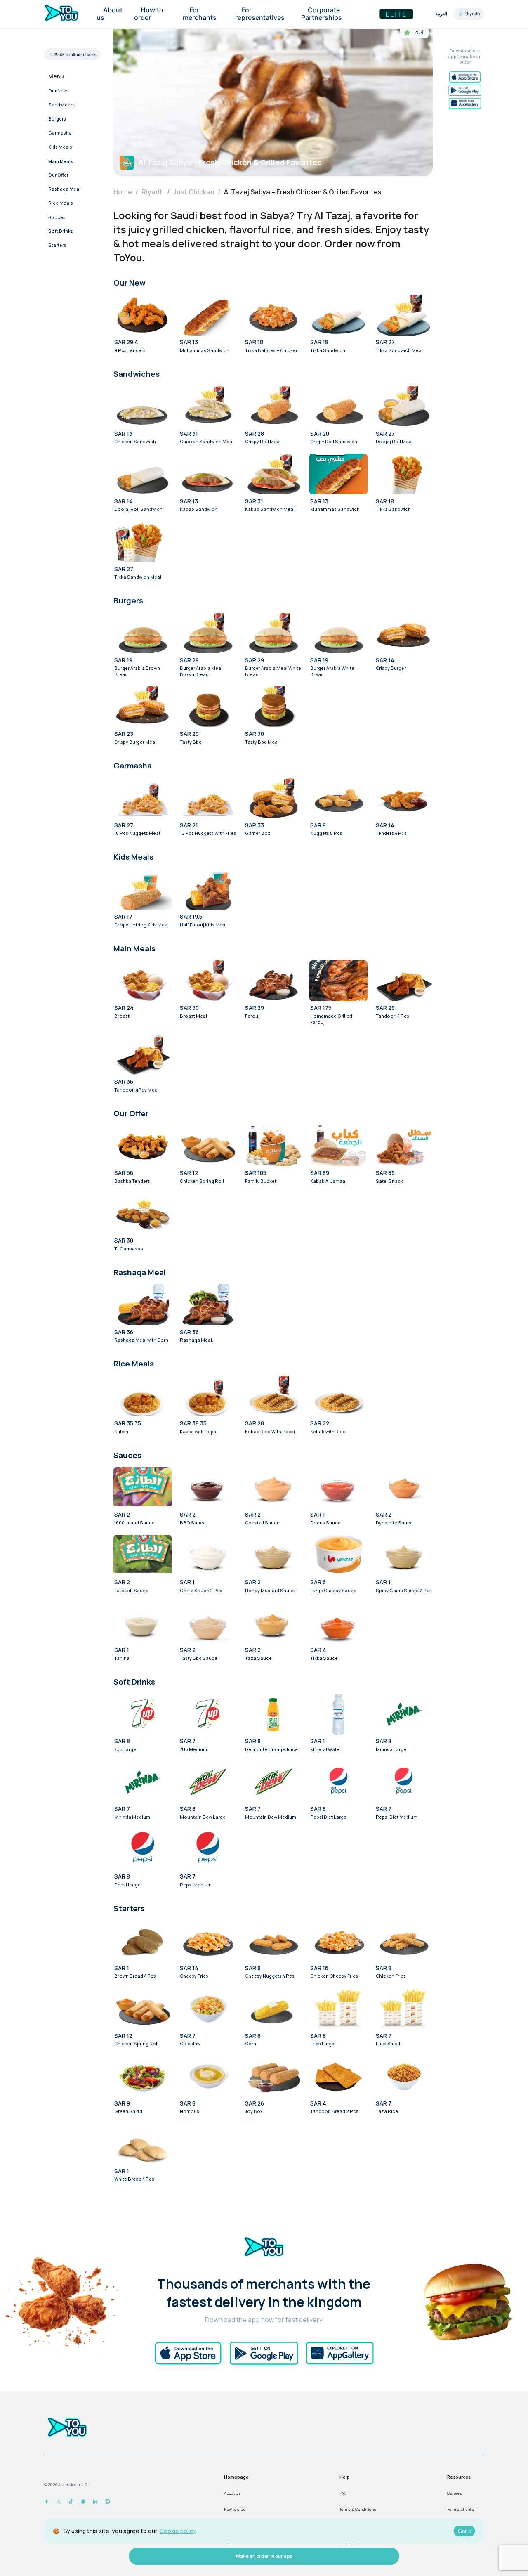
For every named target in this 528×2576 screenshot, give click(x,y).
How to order (236, 2509)
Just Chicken (194, 192)
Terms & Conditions (358, 2509)
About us (232, 2493)
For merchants (461, 2509)
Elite (396, 14)
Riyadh (153, 192)
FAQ (343, 2493)
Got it (464, 2531)
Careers (455, 2493)
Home (123, 192)
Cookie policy (178, 2531)
